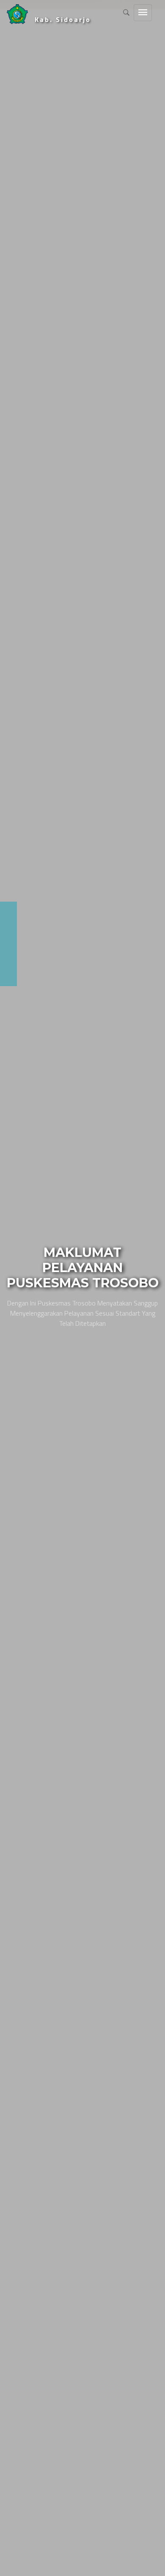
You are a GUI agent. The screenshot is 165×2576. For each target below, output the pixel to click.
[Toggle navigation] (143, 13)
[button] (7, 1288)
